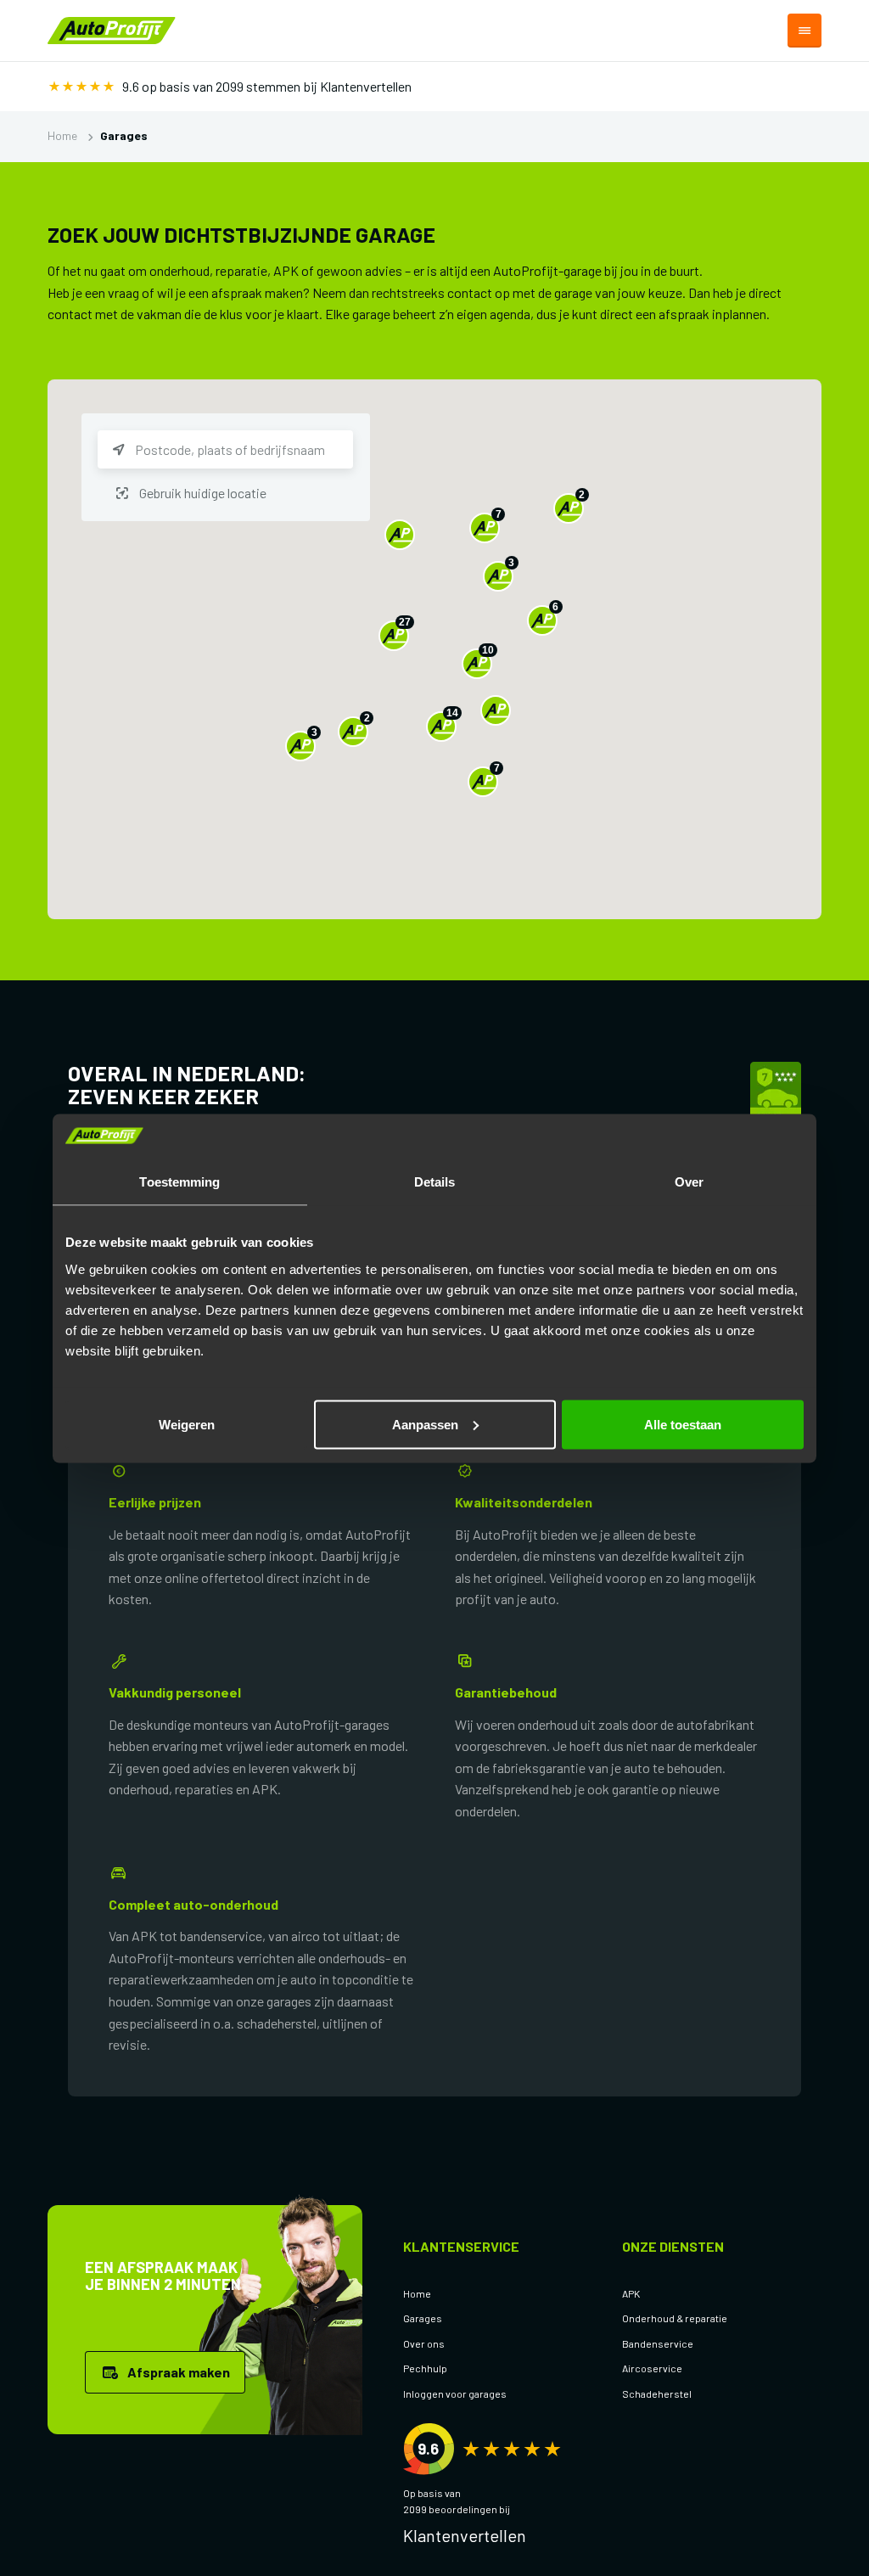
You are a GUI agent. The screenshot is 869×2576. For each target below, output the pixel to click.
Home (62, 135)
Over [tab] (689, 1182)
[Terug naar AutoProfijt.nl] (112, 28)
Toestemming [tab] (179, 1182)
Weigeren (187, 1424)
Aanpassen (425, 1424)
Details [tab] (435, 1182)
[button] (400, 535)
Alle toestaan (683, 1424)
